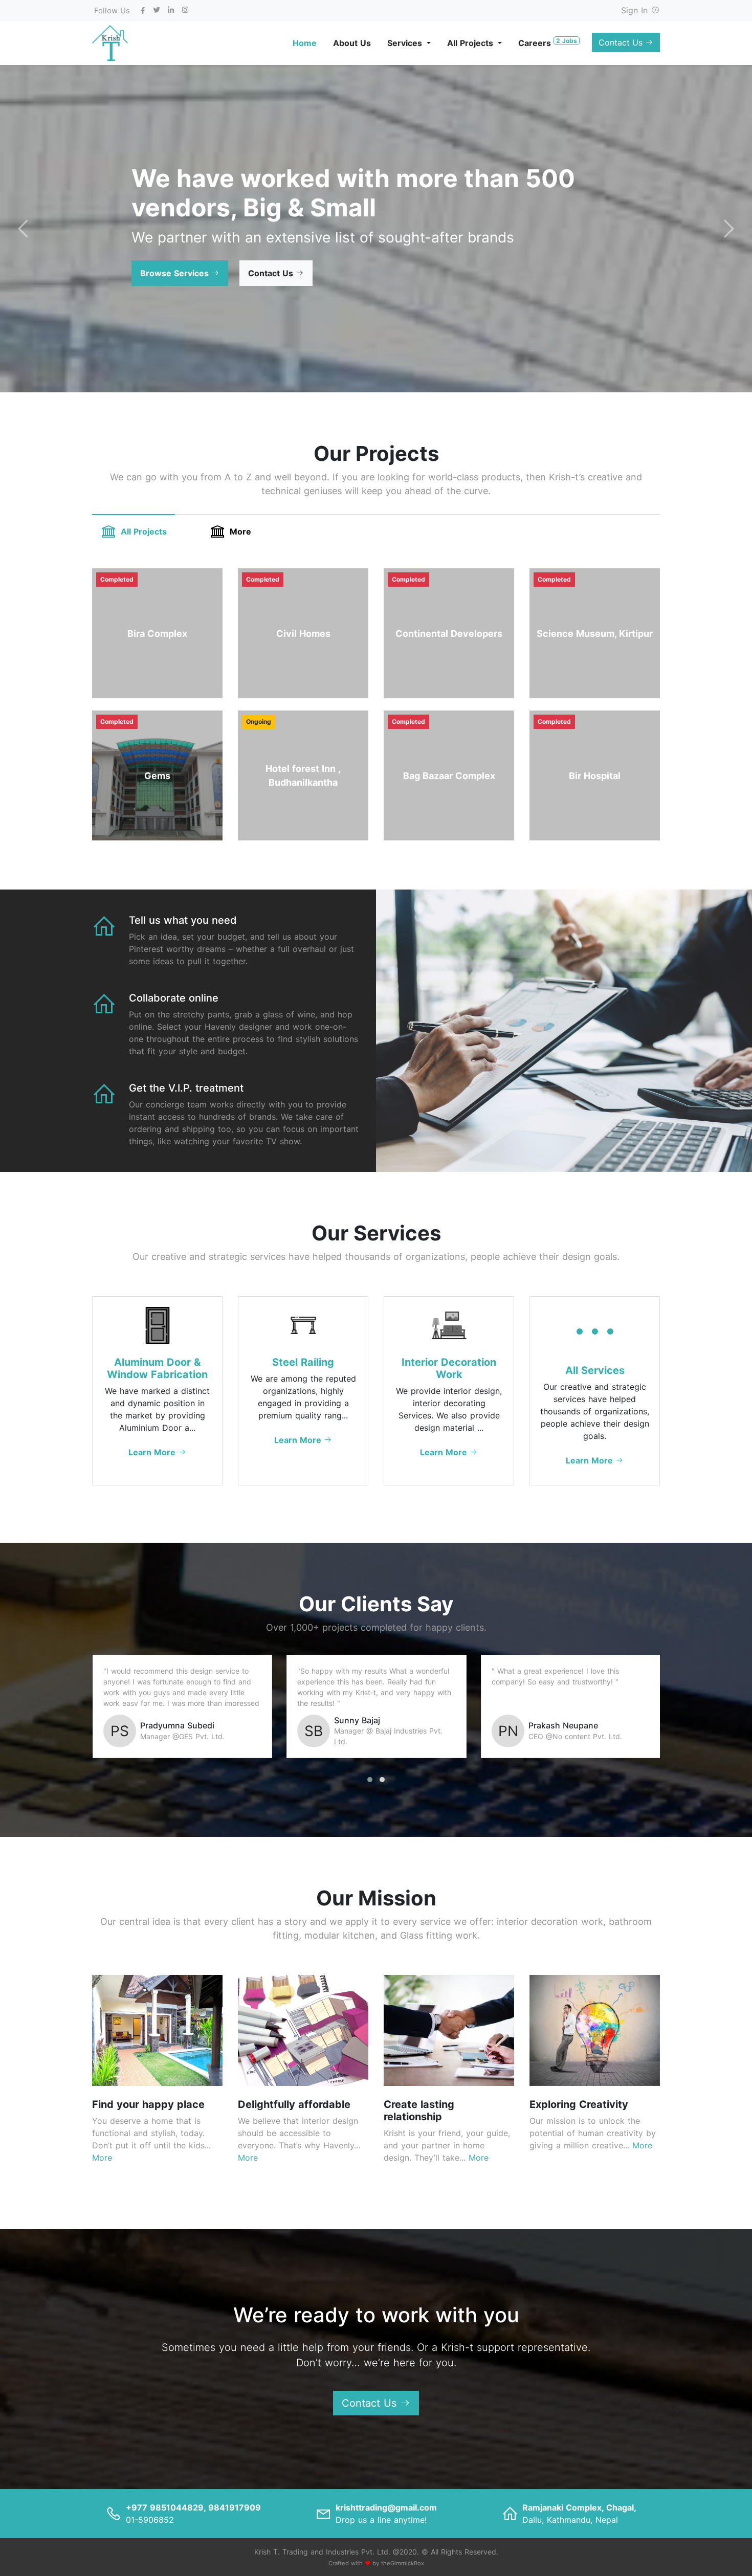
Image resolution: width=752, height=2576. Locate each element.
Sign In (636, 10)
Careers (548, 42)
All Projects (144, 531)
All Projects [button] (471, 43)
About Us (352, 43)
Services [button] (406, 43)
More (240, 531)
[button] (180, 273)
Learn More (153, 1452)
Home (305, 43)
